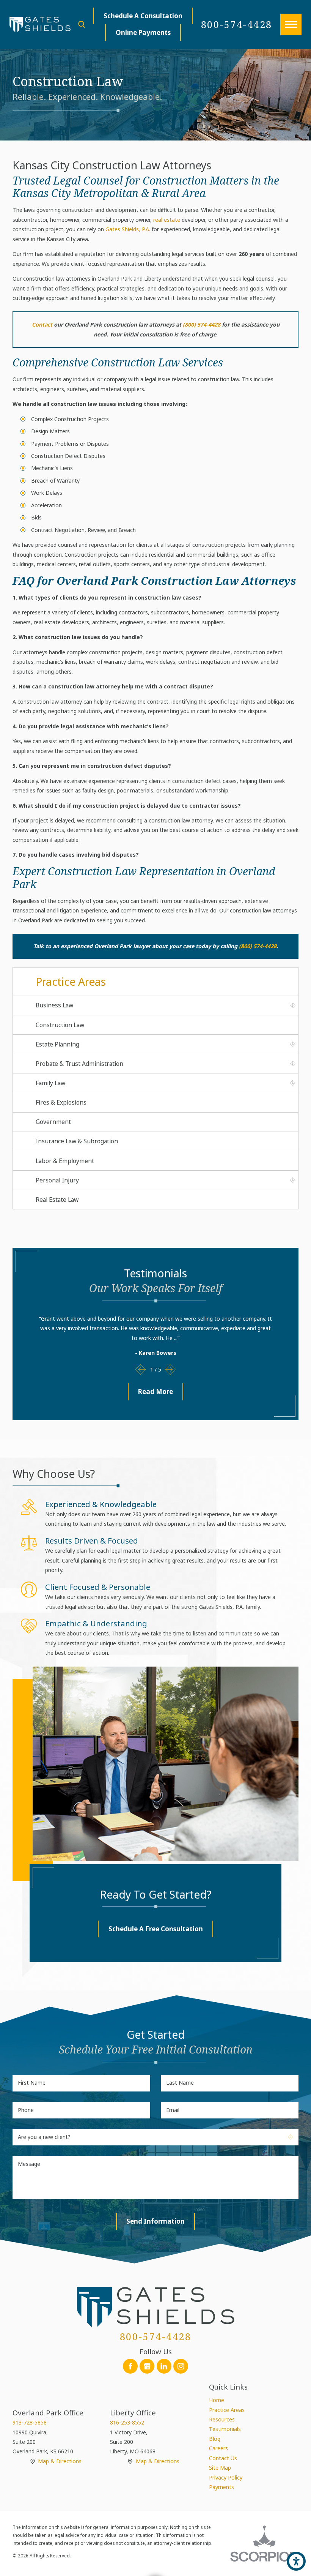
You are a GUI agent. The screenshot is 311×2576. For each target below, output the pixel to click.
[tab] (293, 1005)
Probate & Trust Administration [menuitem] (79, 1064)
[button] (291, 24)
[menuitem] (254, 2400)
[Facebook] (130, 2366)
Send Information (155, 2221)
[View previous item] (141, 1370)
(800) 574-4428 (202, 324)
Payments (221, 2487)
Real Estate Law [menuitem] (57, 1200)
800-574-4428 (237, 24)
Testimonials (225, 2429)
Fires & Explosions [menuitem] (61, 1102)
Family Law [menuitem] (50, 1083)
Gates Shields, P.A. (128, 229)
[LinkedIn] (164, 2366)
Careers (218, 2448)
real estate (167, 220)
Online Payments (143, 32)
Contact (42, 324)
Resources (222, 2419)
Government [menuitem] (53, 1122)
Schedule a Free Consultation (156, 1929)
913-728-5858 (30, 2422)
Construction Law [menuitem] (60, 1025)
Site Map (220, 2468)
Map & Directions (60, 2461)
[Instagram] (181, 2366)
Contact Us (223, 2458)
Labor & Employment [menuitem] (65, 1161)
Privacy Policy (226, 2477)
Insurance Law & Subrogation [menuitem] (77, 1141)
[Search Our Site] (82, 24)
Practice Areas (227, 2410)
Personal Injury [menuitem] (57, 1180)
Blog (215, 2439)
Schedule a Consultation (143, 16)
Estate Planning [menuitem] (57, 1044)
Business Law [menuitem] (54, 1005)
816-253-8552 (127, 2422)
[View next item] (170, 1370)
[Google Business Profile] (147, 2366)
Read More (155, 1391)
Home (217, 2400)
